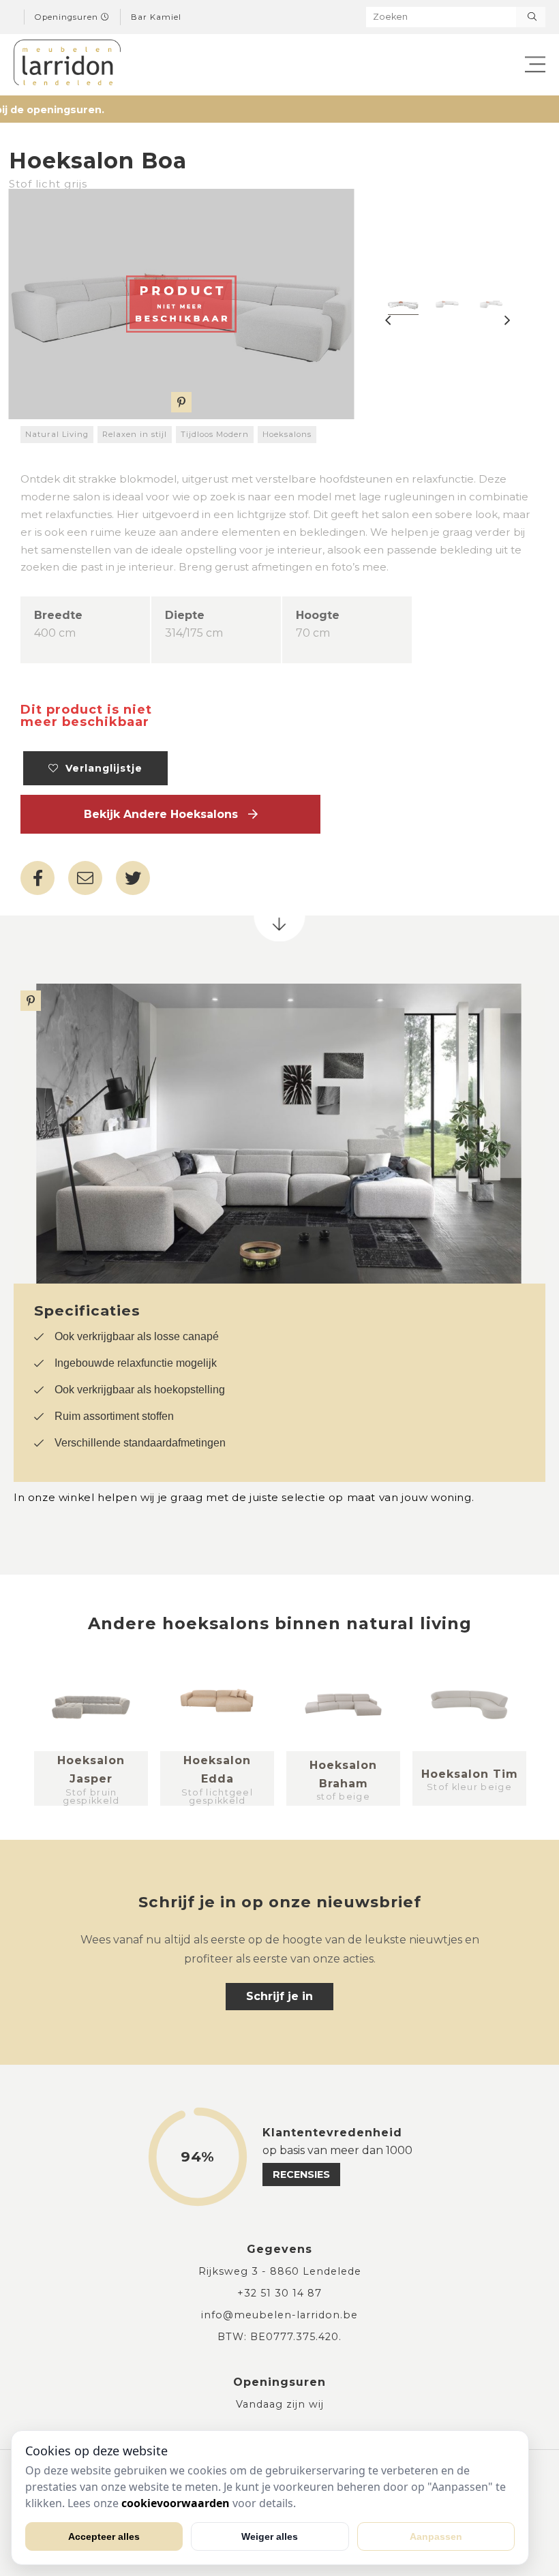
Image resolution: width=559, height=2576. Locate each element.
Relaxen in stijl (135, 434)
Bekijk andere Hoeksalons (166, 814)
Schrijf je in (279, 1996)
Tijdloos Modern (215, 434)
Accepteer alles (104, 2536)
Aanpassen (436, 2536)
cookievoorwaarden (176, 2503)
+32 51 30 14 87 (279, 2293)
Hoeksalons (287, 434)
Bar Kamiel (156, 17)
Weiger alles (270, 2536)
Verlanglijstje (101, 768)
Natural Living (57, 434)
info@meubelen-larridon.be (279, 2315)
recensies (301, 2175)
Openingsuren (68, 17)
